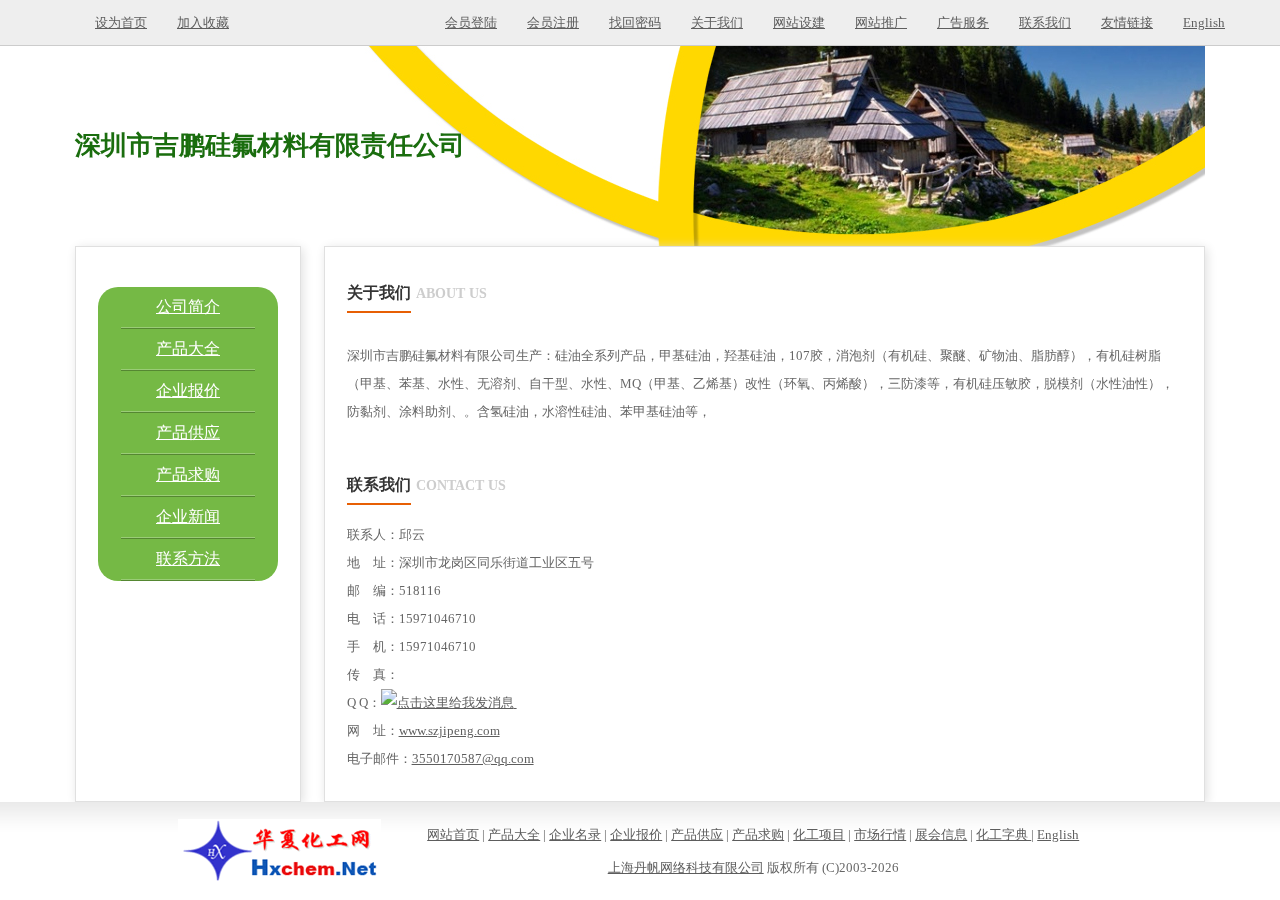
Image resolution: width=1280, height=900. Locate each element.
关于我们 (717, 22)
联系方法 (188, 558)
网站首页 (453, 834)
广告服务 (963, 22)
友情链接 (1127, 22)
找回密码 (635, 22)
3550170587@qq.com (473, 758)
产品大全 (188, 348)
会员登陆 (471, 22)
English (1204, 22)
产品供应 (188, 432)
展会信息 (941, 834)
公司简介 (188, 306)
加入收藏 (203, 22)
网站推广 (881, 22)
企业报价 (188, 390)
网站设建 (799, 22)
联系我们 (1045, 22)
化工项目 (819, 834)
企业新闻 (188, 516)
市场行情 (880, 834)
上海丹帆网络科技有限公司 (686, 867)
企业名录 (575, 834)
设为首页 (121, 22)
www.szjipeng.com (449, 730)
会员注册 (553, 22)
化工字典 (1003, 834)
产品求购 (188, 474)
